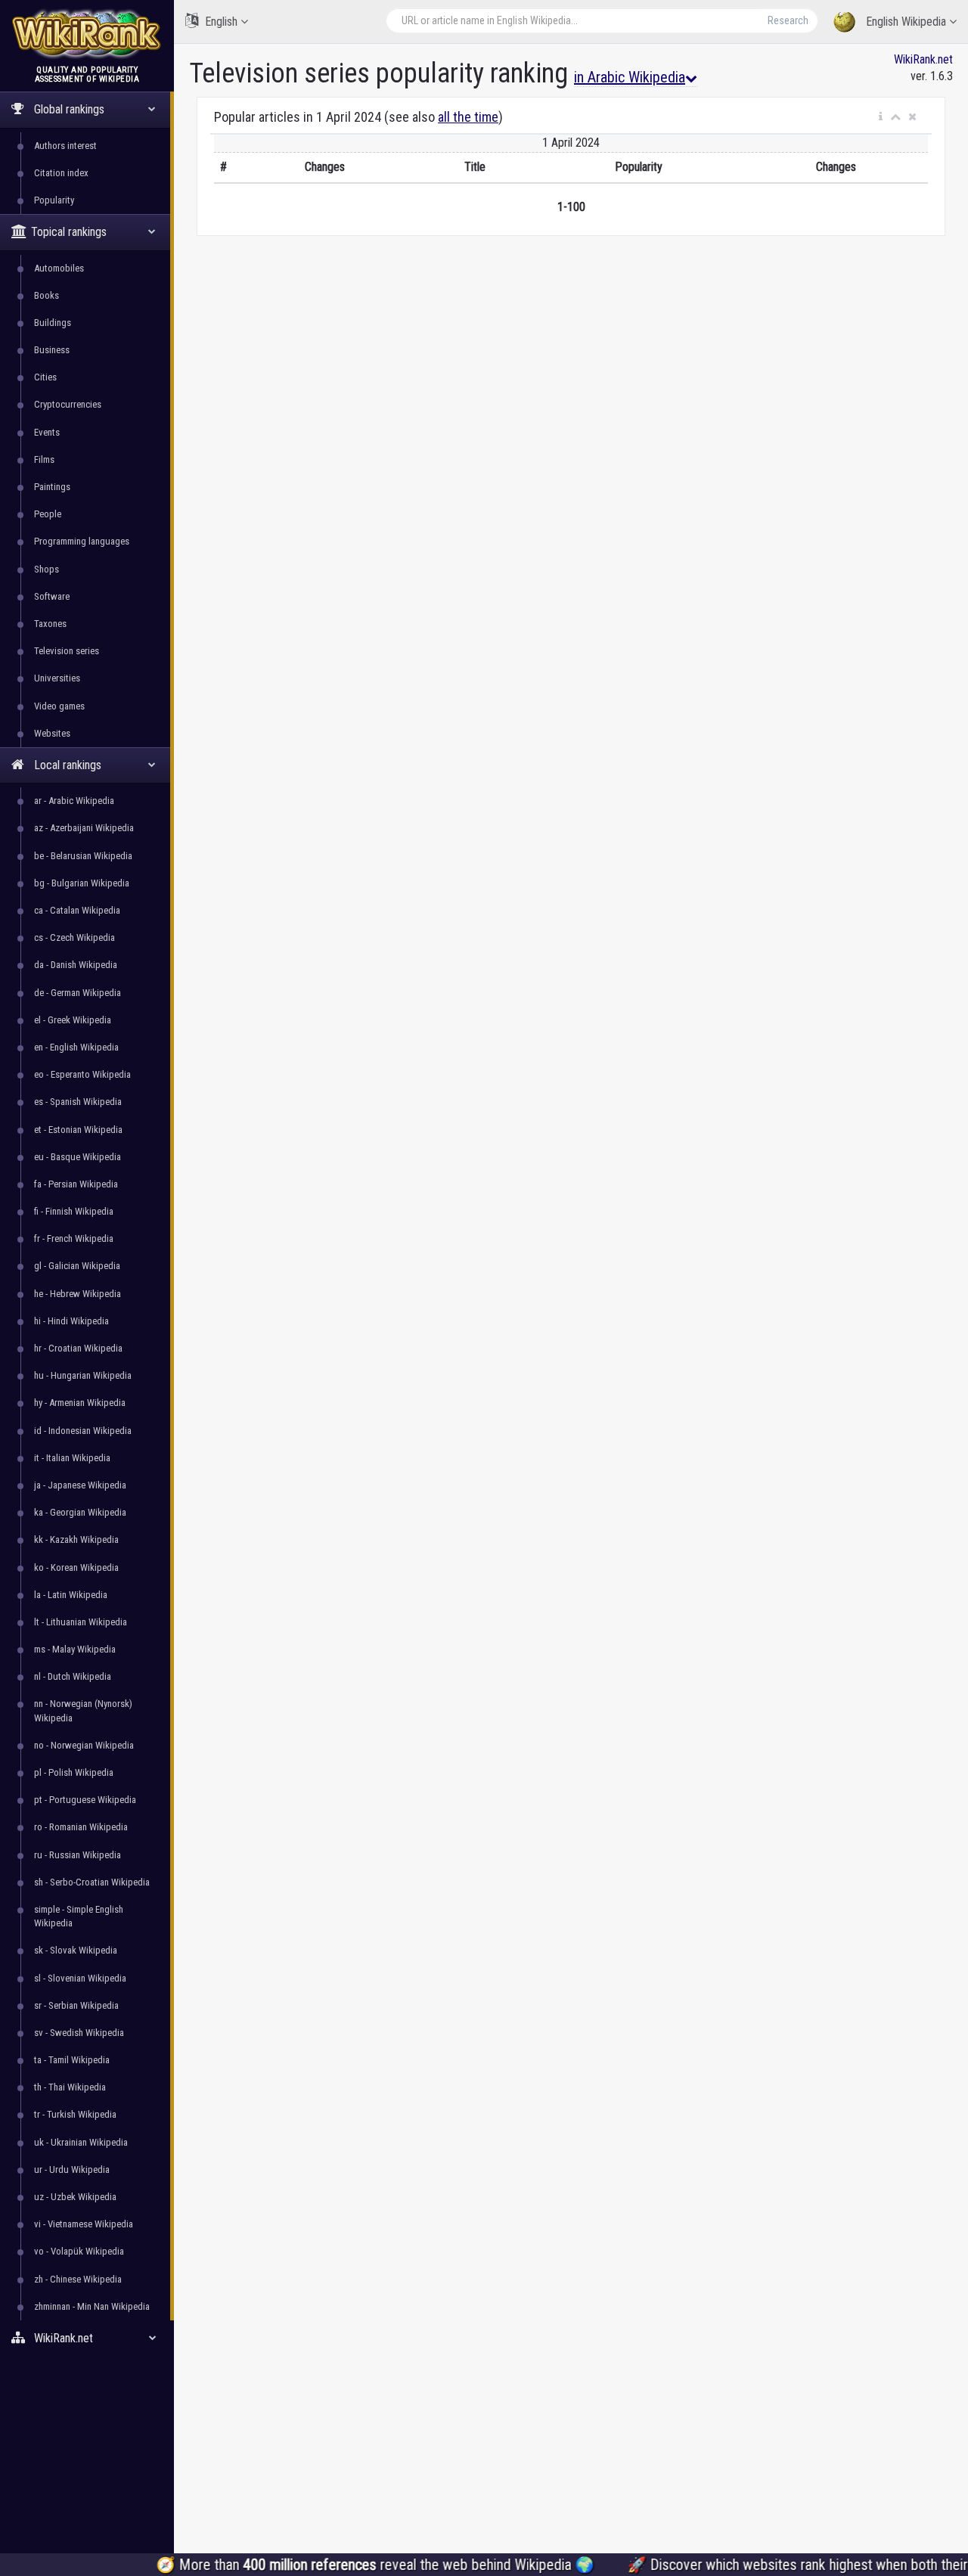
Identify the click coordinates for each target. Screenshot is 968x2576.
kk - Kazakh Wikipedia (76, 1539)
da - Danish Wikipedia (76, 965)
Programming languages (82, 541)
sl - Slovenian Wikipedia (80, 1978)
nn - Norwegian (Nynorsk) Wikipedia (83, 1710)
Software (52, 596)
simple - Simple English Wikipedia (79, 1916)
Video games (59, 706)
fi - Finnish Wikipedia (74, 1211)
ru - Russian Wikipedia (78, 1855)
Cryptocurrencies (68, 404)
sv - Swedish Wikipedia (79, 2033)
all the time (468, 117)
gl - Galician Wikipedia (77, 1266)
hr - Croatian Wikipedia (78, 1348)
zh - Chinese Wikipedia (78, 2279)
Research (788, 20)
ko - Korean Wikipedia (76, 1567)
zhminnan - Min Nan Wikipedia (92, 2306)
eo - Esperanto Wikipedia (82, 1074)
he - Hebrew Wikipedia (78, 1294)
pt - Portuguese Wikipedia (85, 1800)
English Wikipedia (906, 22)
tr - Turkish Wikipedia (75, 2114)
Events (47, 432)
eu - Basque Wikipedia (78, 1157)
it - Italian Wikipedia (72, 1458)
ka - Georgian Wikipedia (80, 1512)
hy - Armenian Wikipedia (80, 1403)
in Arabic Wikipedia (630, 77)
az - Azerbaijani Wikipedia (84, 828)
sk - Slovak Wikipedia (76, 1950)
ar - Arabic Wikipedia (74, 801)
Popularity (54, 200)
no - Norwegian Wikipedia (84, 1745)
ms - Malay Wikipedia (75, 1649)
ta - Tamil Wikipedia (72, 2060)
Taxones (50, 624)
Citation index (61, 173)
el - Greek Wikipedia (73, 1020)
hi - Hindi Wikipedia (71, 1321)
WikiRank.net (923, 59)
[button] (881, 117)
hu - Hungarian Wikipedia (83, 1375)
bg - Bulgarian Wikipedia (82, 883)
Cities (45, 377)
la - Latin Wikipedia (71, 1595)
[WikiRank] (87, 32)
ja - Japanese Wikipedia (80, 1485)
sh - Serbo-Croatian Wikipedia (92, 1882)
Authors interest (65, 146)
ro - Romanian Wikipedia (81, 1827)
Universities (57, 678)
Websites (52, 733)
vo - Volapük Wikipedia (79, 2251)
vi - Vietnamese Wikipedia (84, 2224)
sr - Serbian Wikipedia (76, 2005)
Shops (47, 569)
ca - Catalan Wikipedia (77, 910)
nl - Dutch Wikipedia (73, 1676)
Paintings (52, 487)
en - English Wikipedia (76, 1047)
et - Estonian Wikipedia (78, 1130)
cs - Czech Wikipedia (74, 937)
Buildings (53, 323)
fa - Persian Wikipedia (76, 1184)
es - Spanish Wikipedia (78, 1102)
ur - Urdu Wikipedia (72, 2169)
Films (44, 459)
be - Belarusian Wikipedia (83, 856)
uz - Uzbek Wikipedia (75, 2197)
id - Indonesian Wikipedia (83, 1431)
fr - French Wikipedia (74, 1238)
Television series (67, 651)
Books (47, 295)
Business (52, 350)
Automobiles (59, 268)
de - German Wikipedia (78, 993)
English (221, 22)
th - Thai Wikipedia (70, 2087)
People (48, 514)
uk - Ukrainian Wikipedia (81, 2142)
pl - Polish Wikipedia (74, 1772)
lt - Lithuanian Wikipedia (81, 1622)
